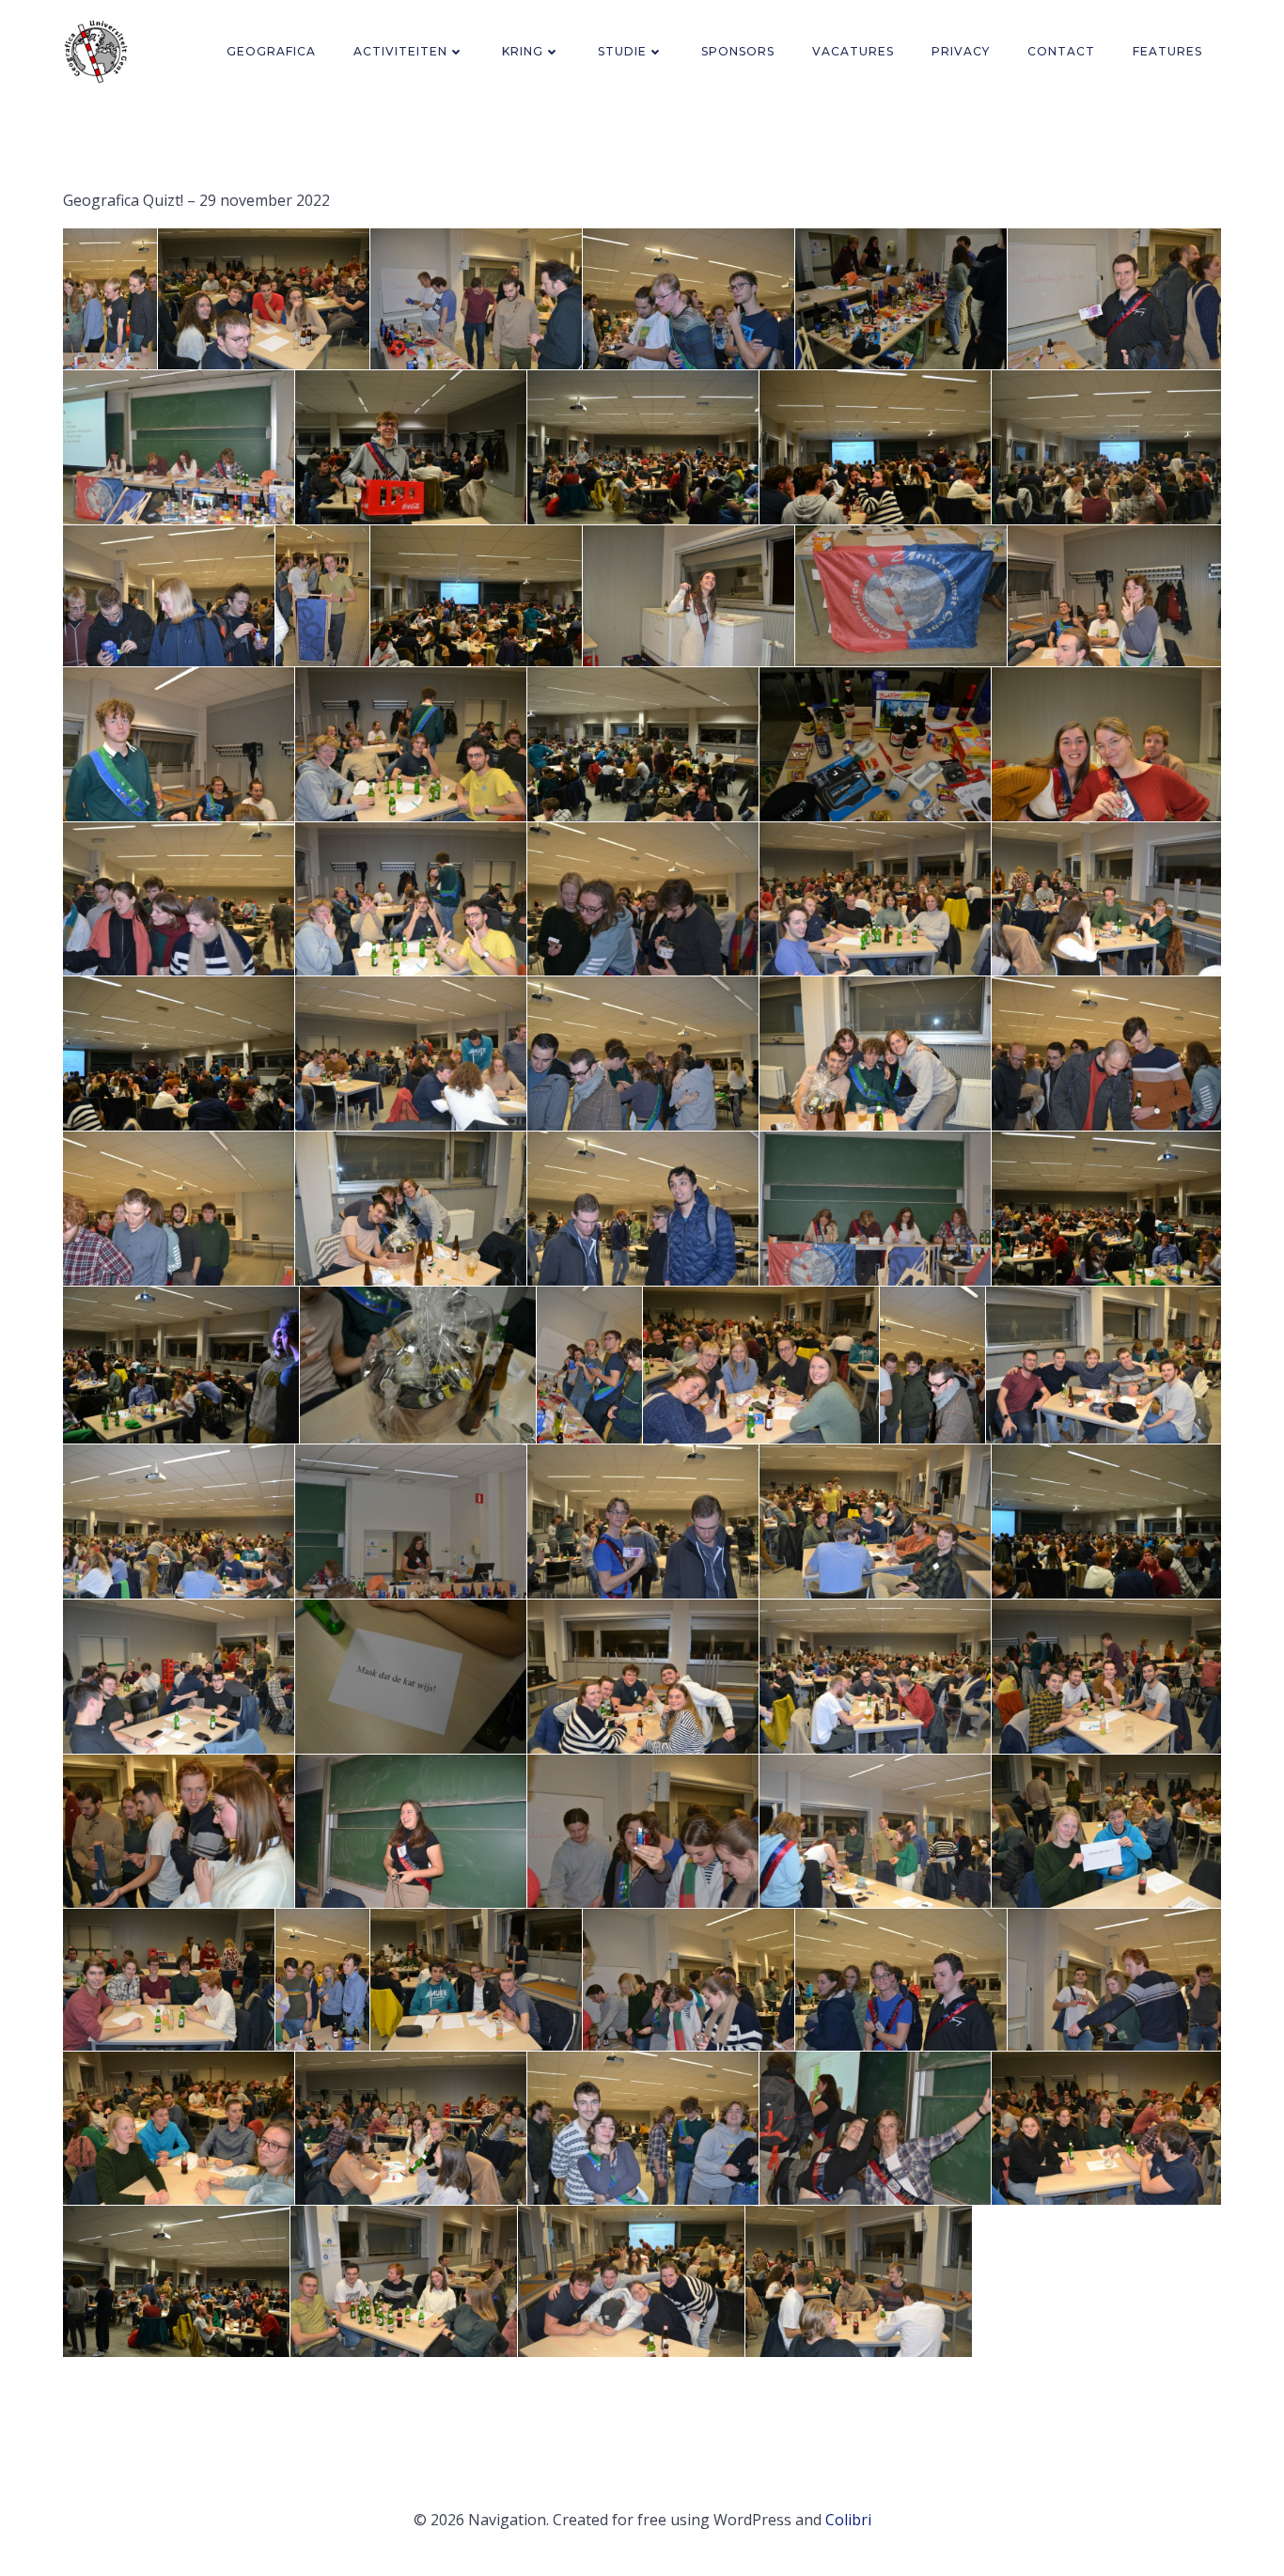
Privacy (961, 51)
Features (1167, 51)
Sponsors (738, 51)
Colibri (848, 2520)
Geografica (271, 51)
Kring (523, 51)
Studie (622, 51)
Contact (1061, 51)
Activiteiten (400, 51)
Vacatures (853, 51)
